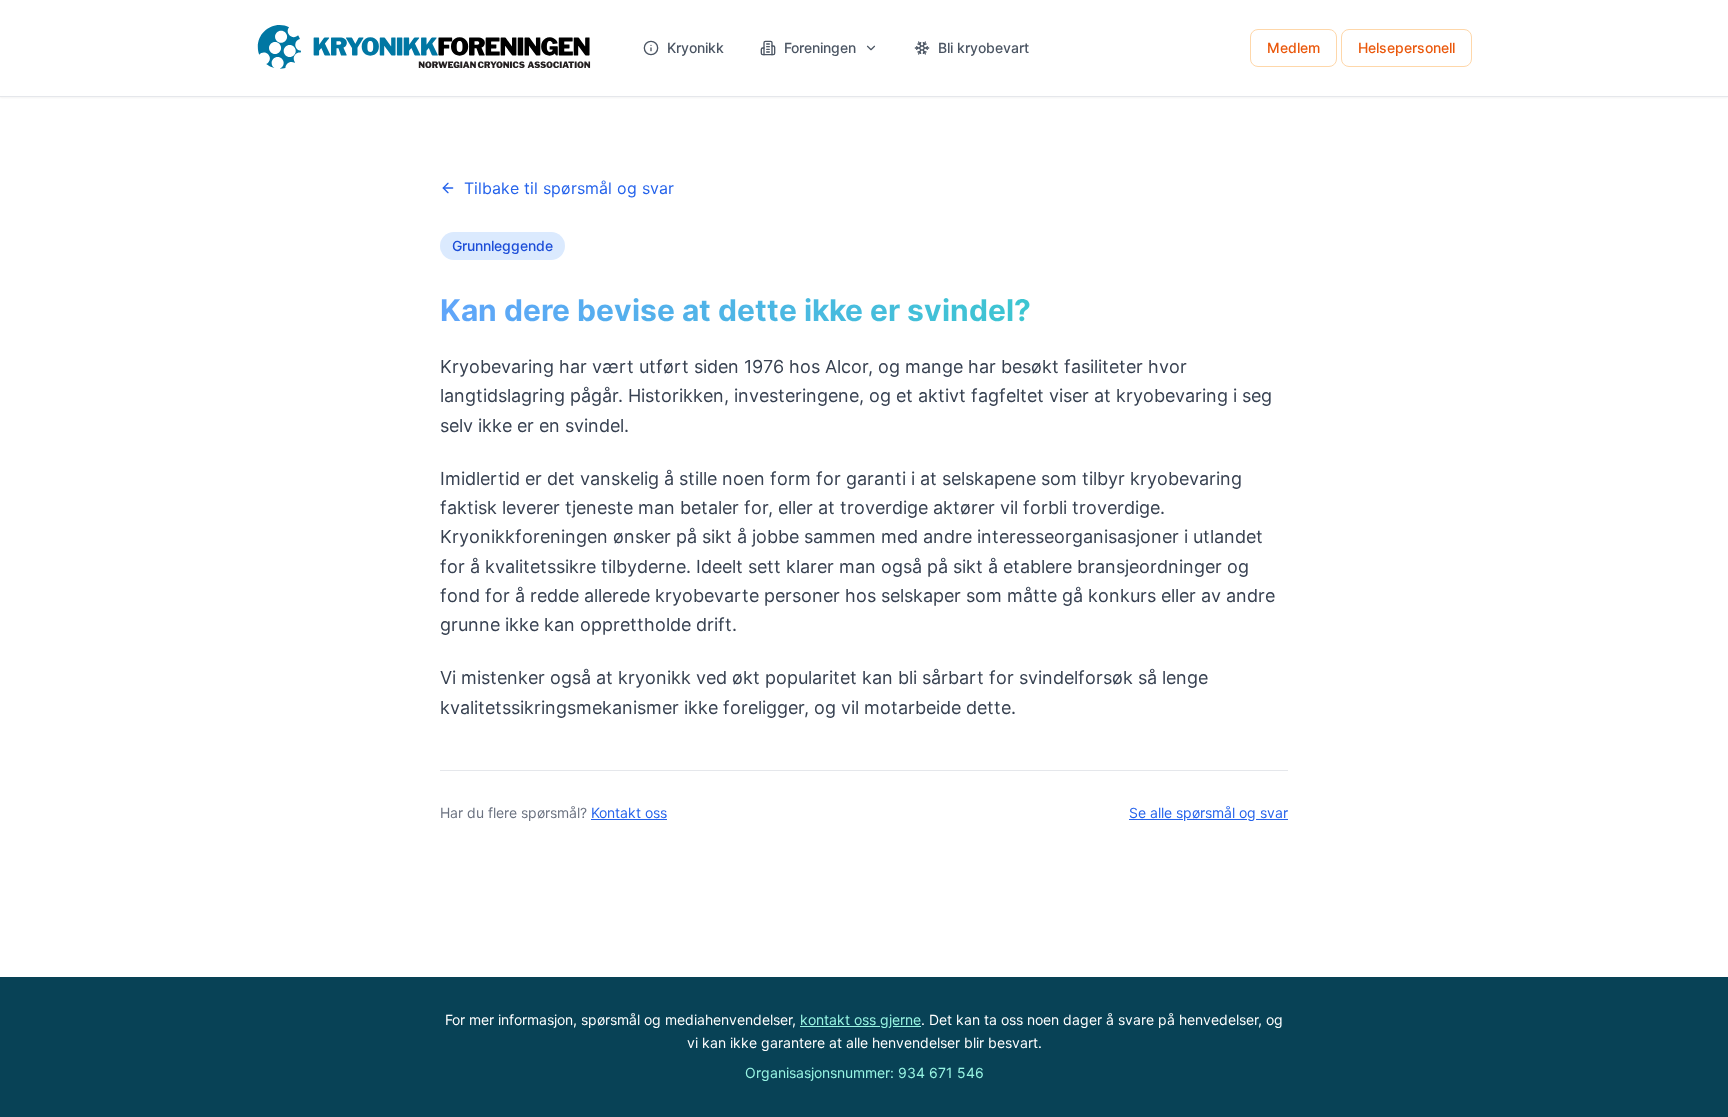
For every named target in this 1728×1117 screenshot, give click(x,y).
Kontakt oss (629, 812)
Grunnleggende (502, 245)
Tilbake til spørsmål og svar (569, 188)
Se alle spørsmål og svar (1208, 812)
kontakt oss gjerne (860, 1019)
